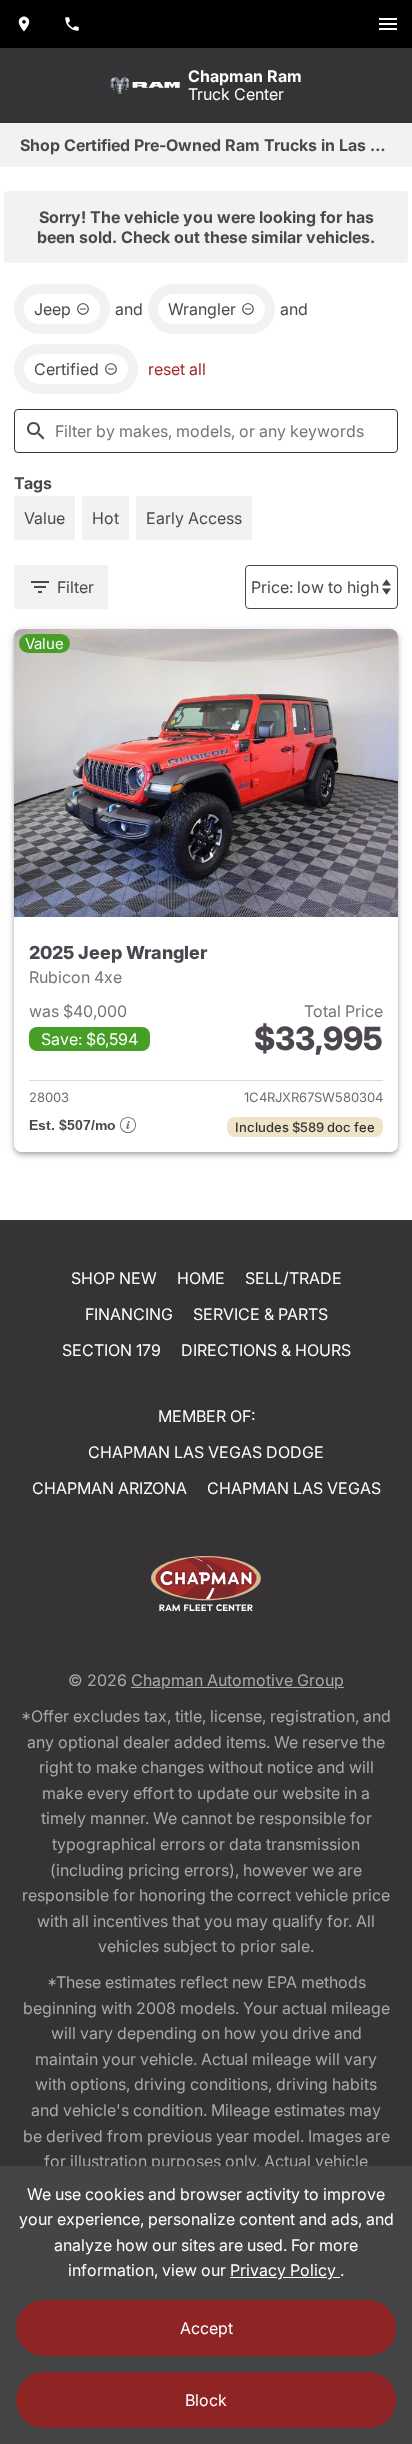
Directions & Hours (266, 1350)
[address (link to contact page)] (24, 24)
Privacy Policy (285, 2270)
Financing (129, 1314)
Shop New (114, 1278)
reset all (177, 369)
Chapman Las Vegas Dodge (206, 1452)
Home (201, 1278)
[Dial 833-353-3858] (72, 24)
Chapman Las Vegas (294, 1488)
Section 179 (111, 1350)
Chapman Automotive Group (237, 1680)
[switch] (388, 24)
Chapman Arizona (109, 1488)
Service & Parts (260, 1314)
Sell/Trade (293, 1278)
